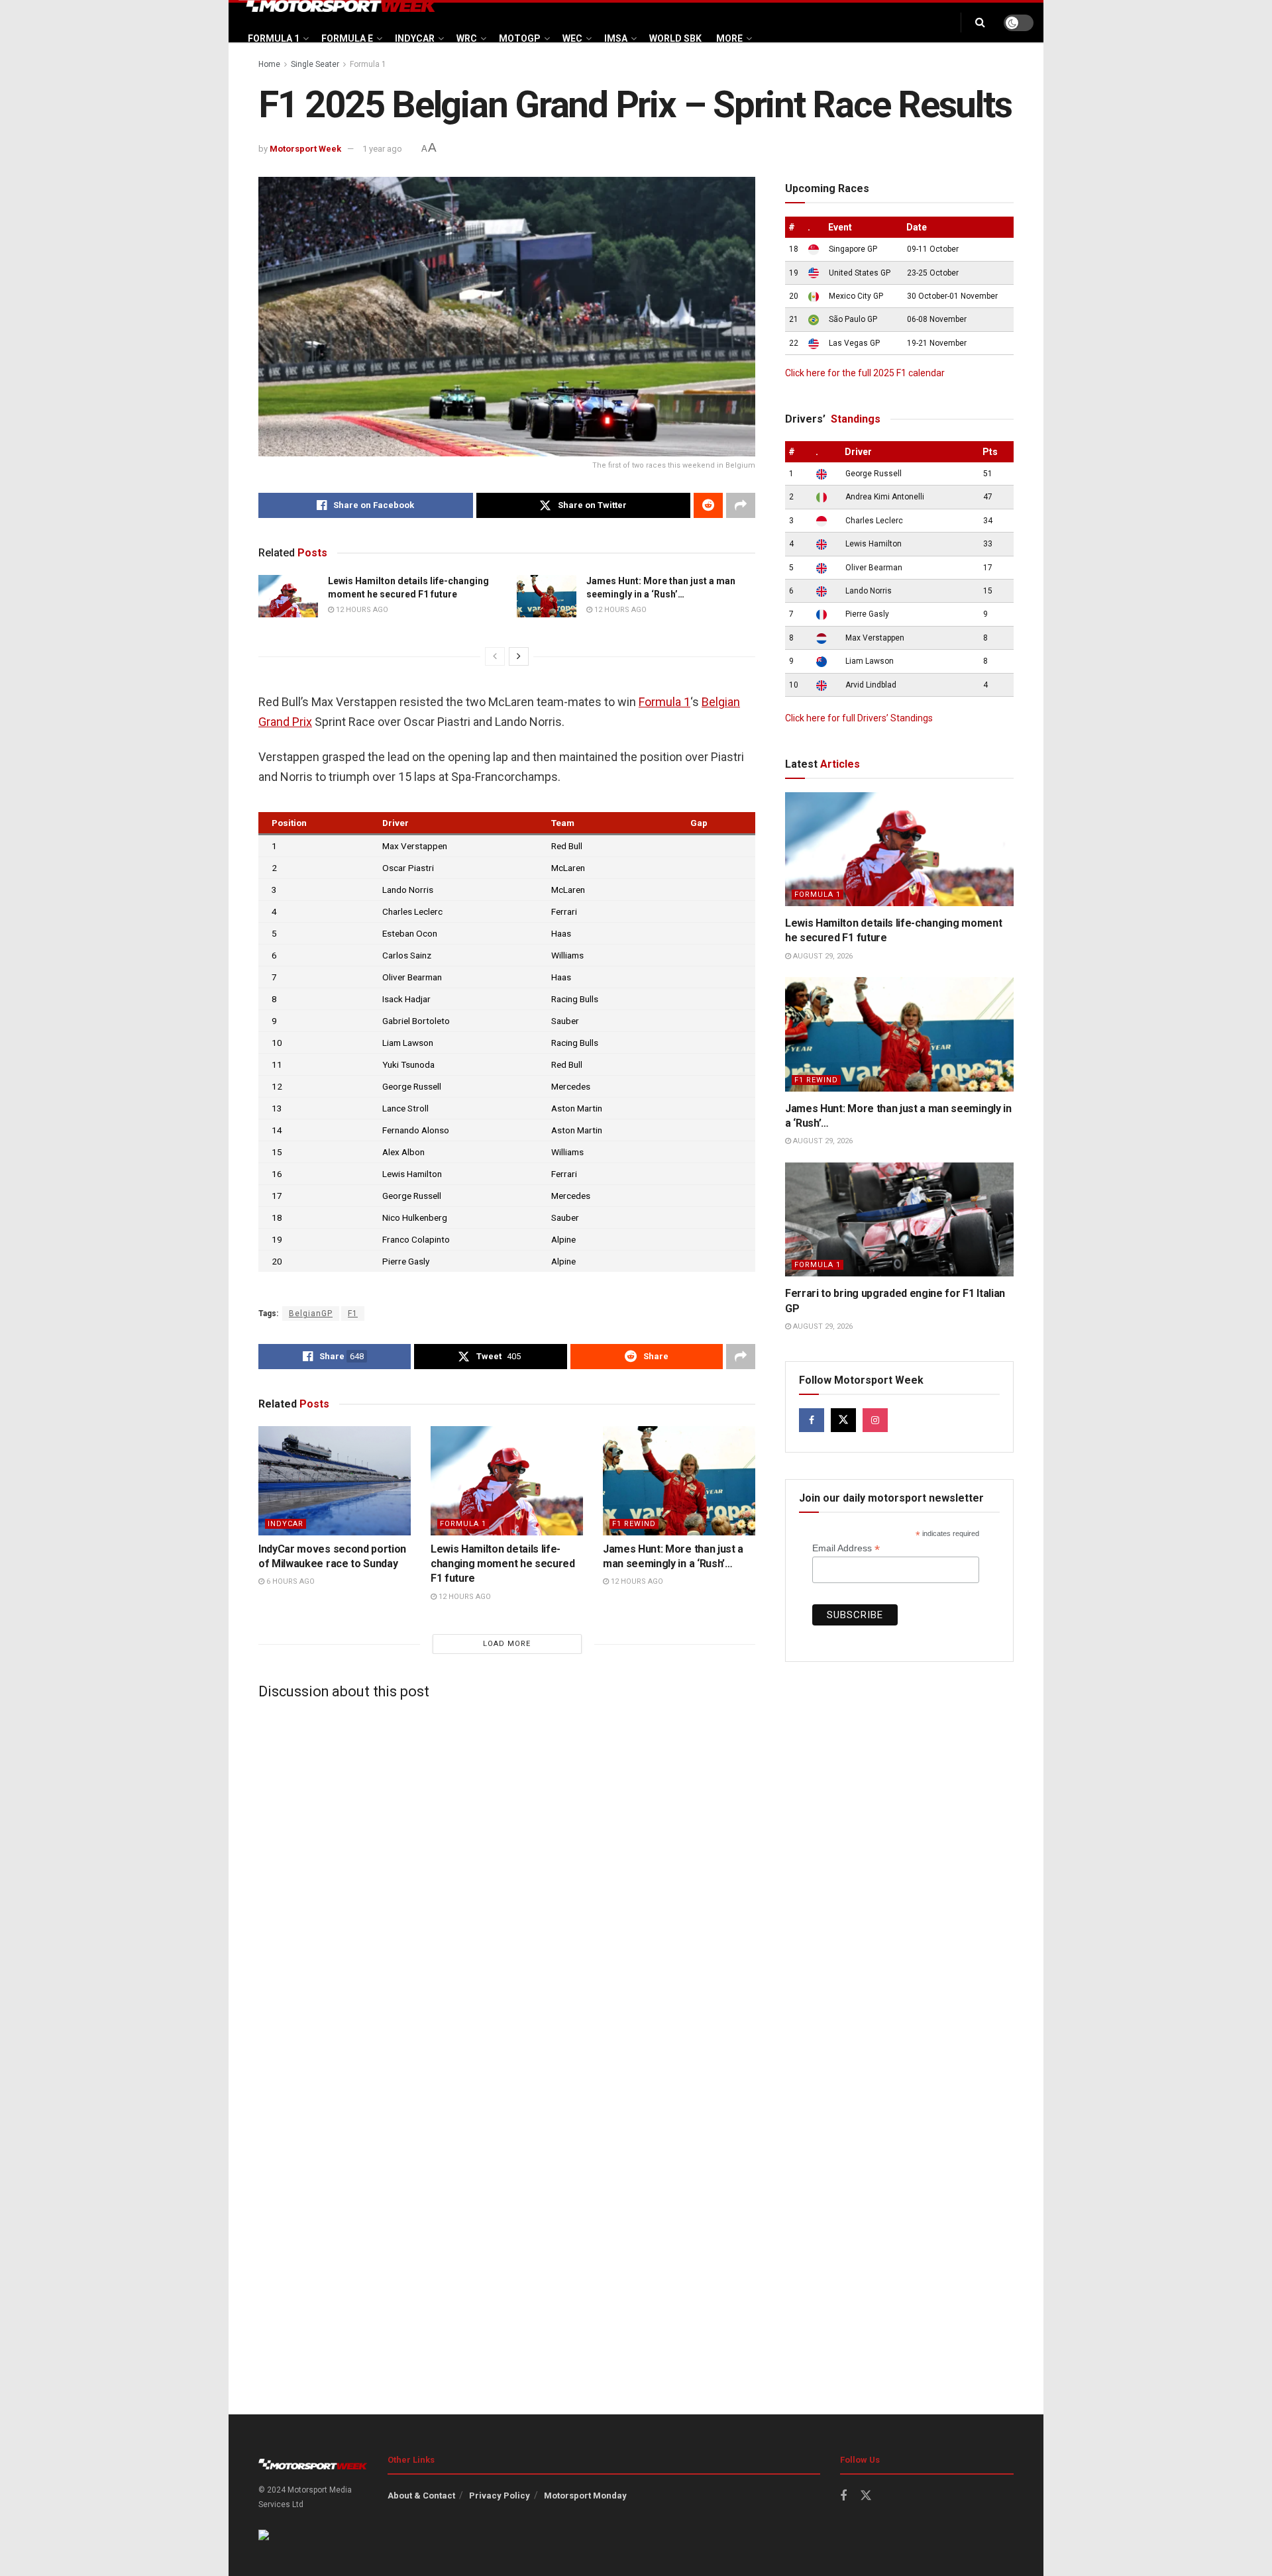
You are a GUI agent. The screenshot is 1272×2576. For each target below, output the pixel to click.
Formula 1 (274, 38)
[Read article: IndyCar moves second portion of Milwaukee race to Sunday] (335, 1480)
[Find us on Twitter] (843, 1420)
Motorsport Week (305, 149)
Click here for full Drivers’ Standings (859, 718)
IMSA (616, 38)
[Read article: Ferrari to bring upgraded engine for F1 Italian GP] (899, 1220)
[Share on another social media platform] (741, 505)
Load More (507, 1644)
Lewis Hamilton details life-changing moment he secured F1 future (503, 1564)
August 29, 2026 (822, 956)
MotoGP (520, 38)
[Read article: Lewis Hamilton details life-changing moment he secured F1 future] (288, 596)
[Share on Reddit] (708, 505)
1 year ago (382, 149)
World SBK (675, 38)
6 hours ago (290, 1581)
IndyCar (415, 38)
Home (269, 64)
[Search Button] (980, 23)
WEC (572, 38)
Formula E (347, 38)
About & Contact (421, 2496)
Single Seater (315, 64)
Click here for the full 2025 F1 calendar (865, 373)
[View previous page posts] (495, 656)
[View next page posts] (519, 656)
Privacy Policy (500, 2496)
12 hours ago (361, 610)
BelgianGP (311, 1314)
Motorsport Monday (585, 2496)
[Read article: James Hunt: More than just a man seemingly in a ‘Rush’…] (547, 596)
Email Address (846, 1548)
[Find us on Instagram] (875, 1420)
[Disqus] (507, 1875)
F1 (353, 1314)
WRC (467, 38)
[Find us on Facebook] (812, 1420)
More (729, 38)
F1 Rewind (634, 1524)
